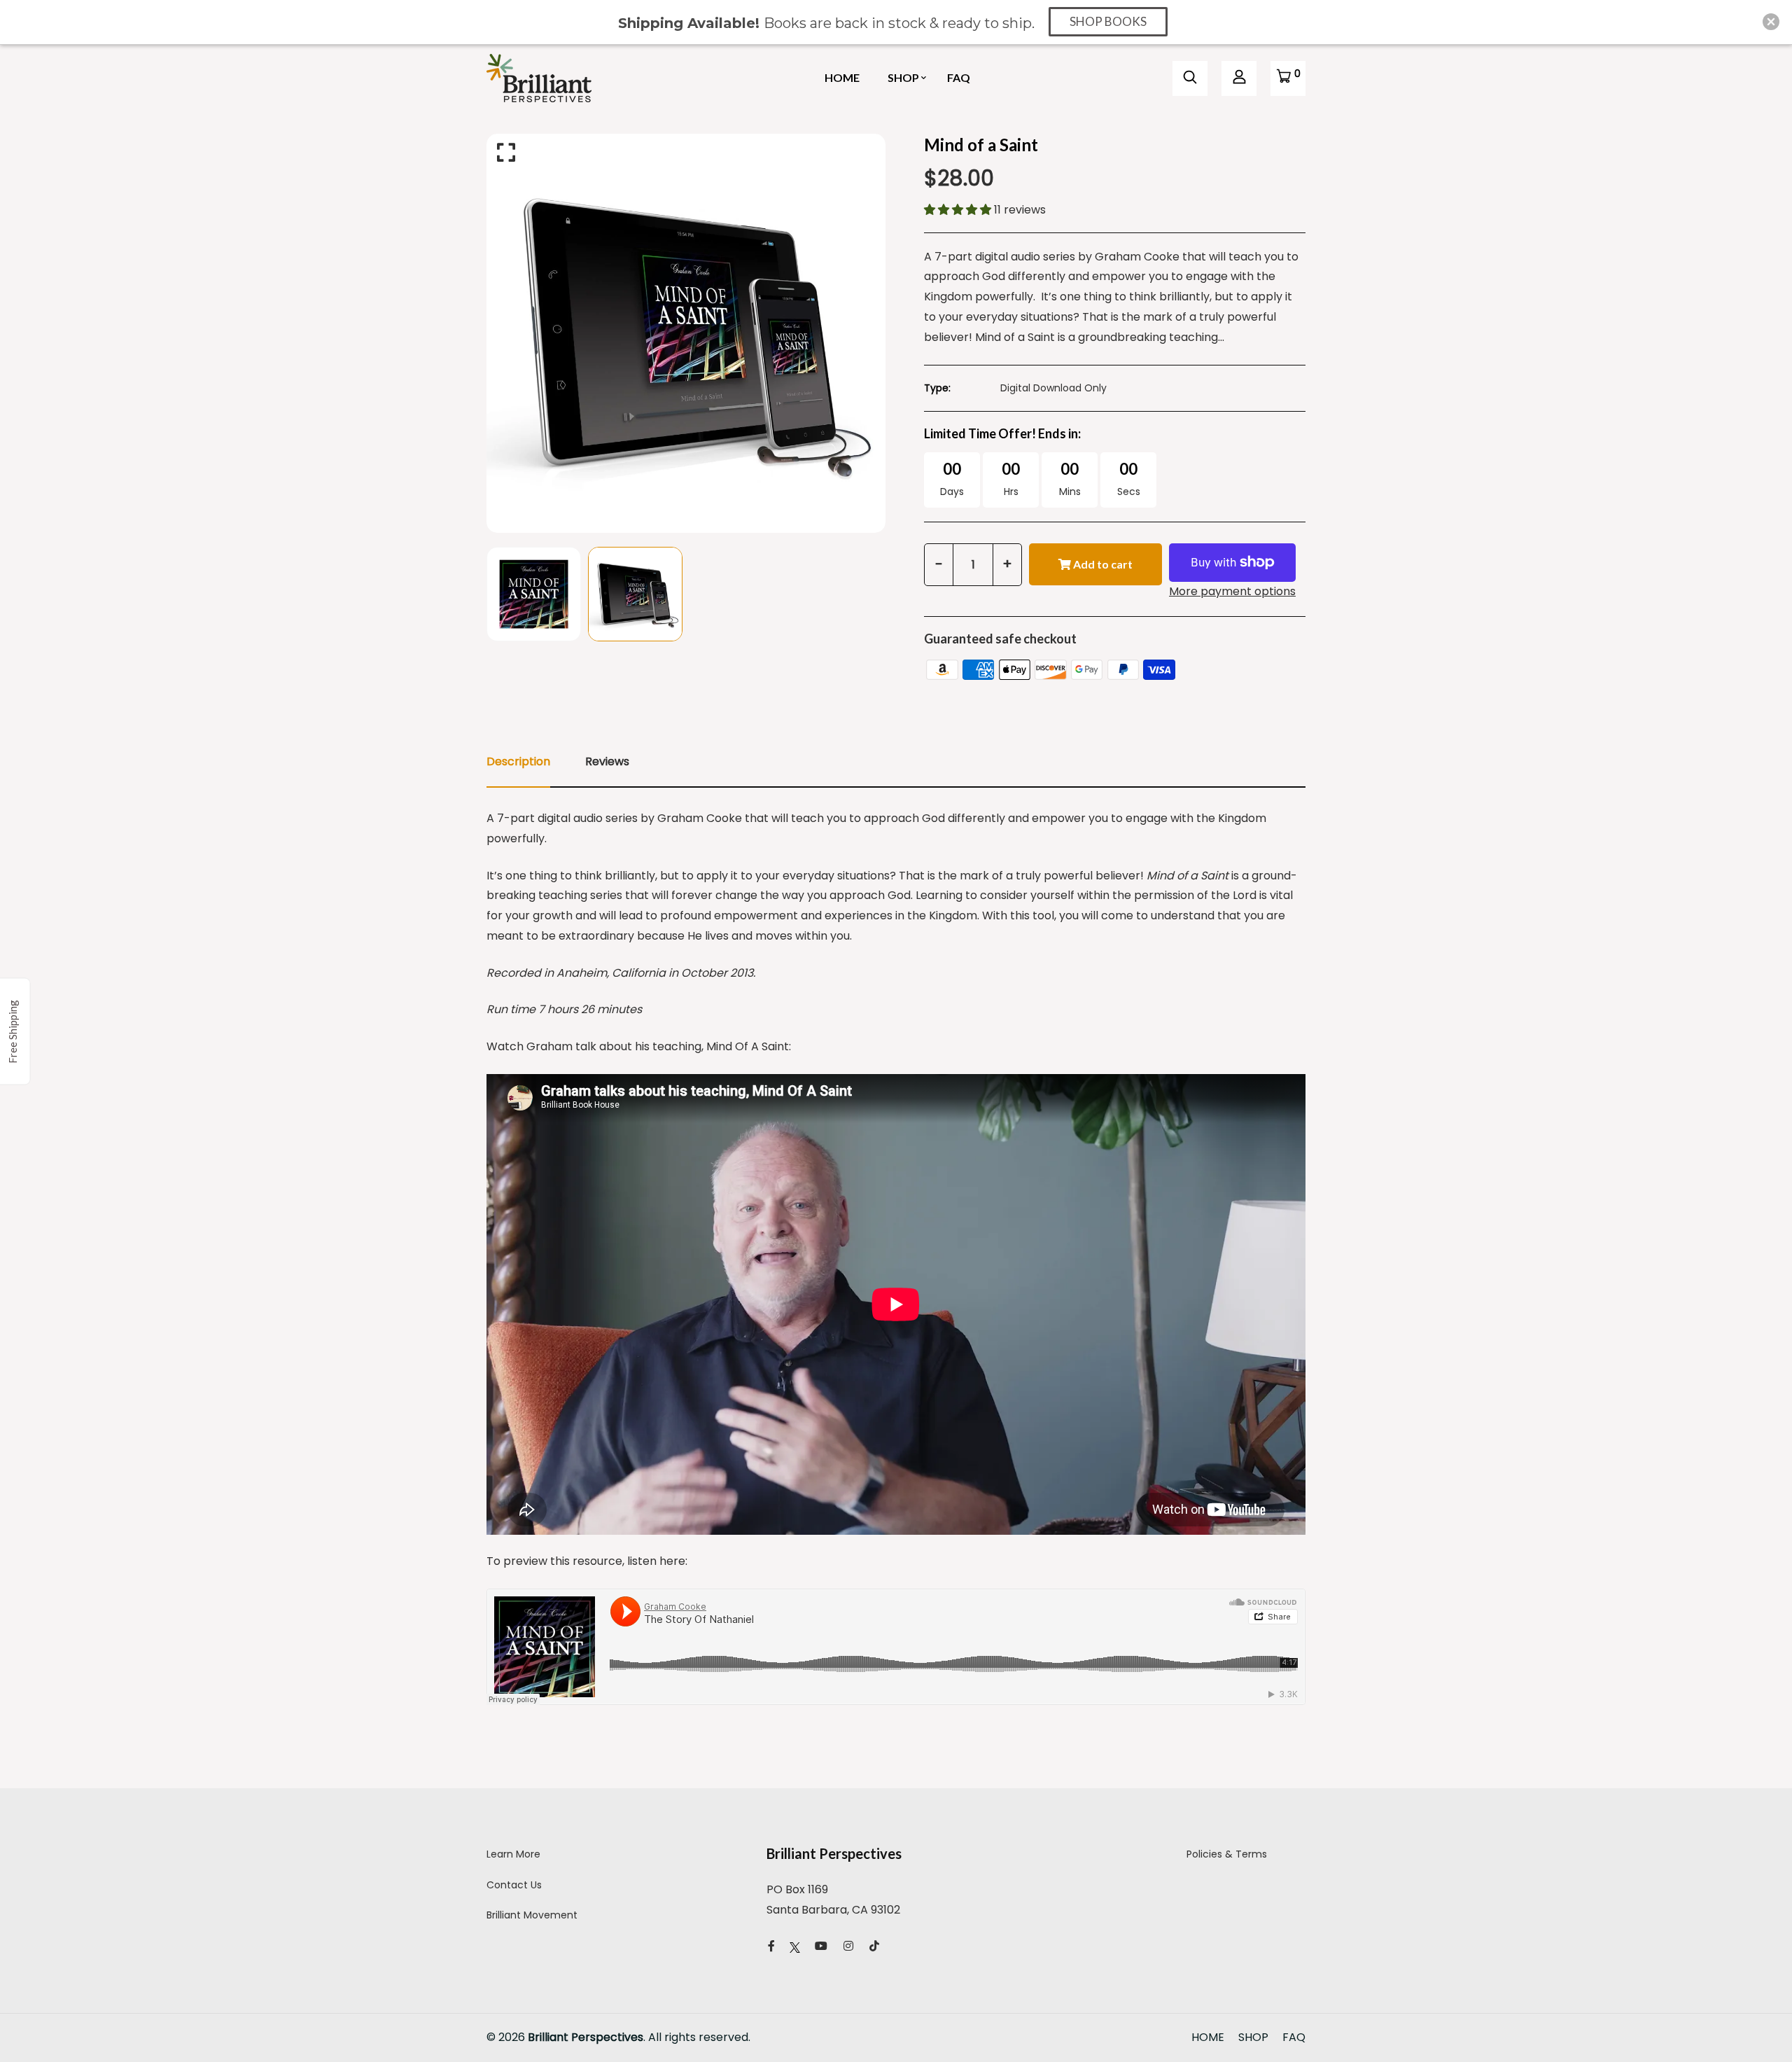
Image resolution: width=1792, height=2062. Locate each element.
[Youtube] (821, 1946)
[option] (686, 333)
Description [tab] (518, 761)
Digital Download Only (1053, 388)
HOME (842, 77)
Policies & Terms (1227, 1854)
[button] (959, 210)
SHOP (903, 77)
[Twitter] (795, 1946)
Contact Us (514, 1885)
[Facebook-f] (771, 1946)
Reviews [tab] (607, 761)
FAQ (959, 77)
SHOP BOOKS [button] (1108, 21)
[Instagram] (848, 1946)
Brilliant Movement (532, 1915)
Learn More (513, 1854)
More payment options (1232, 591)
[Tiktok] (874, 1946)
